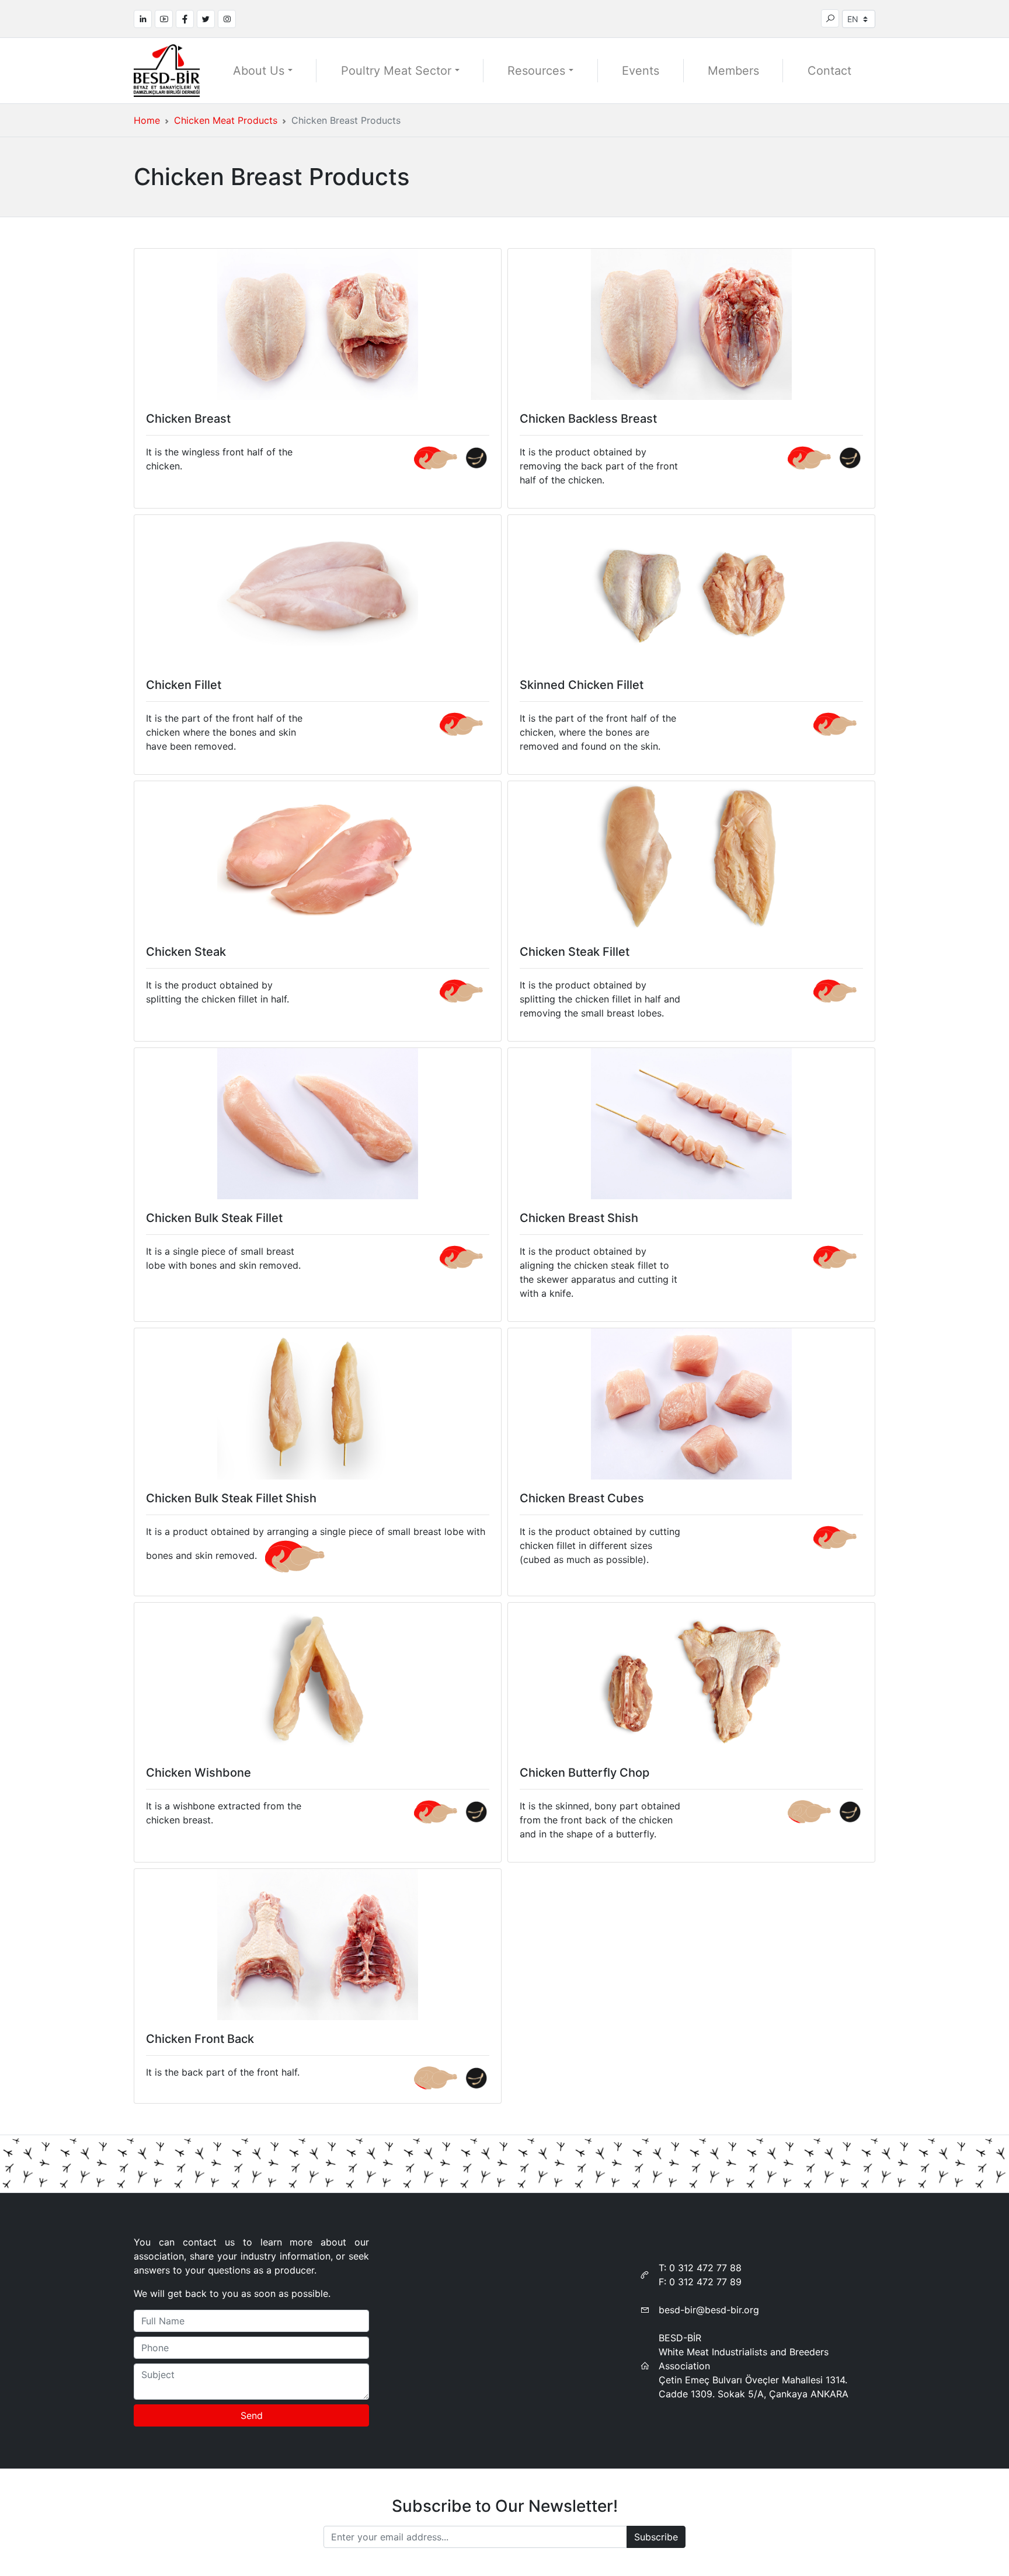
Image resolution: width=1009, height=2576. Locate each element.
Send (252, 2415)
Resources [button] (536, 71)
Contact (829, 71)
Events (641, 71)
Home (147, 120)
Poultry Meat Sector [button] (396, 71)
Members (733, 71)
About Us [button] (259, 71)
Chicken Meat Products (226, 120)
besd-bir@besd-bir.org (709, 2310)
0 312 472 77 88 (705, 2268)
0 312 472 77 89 (705, 2282)
